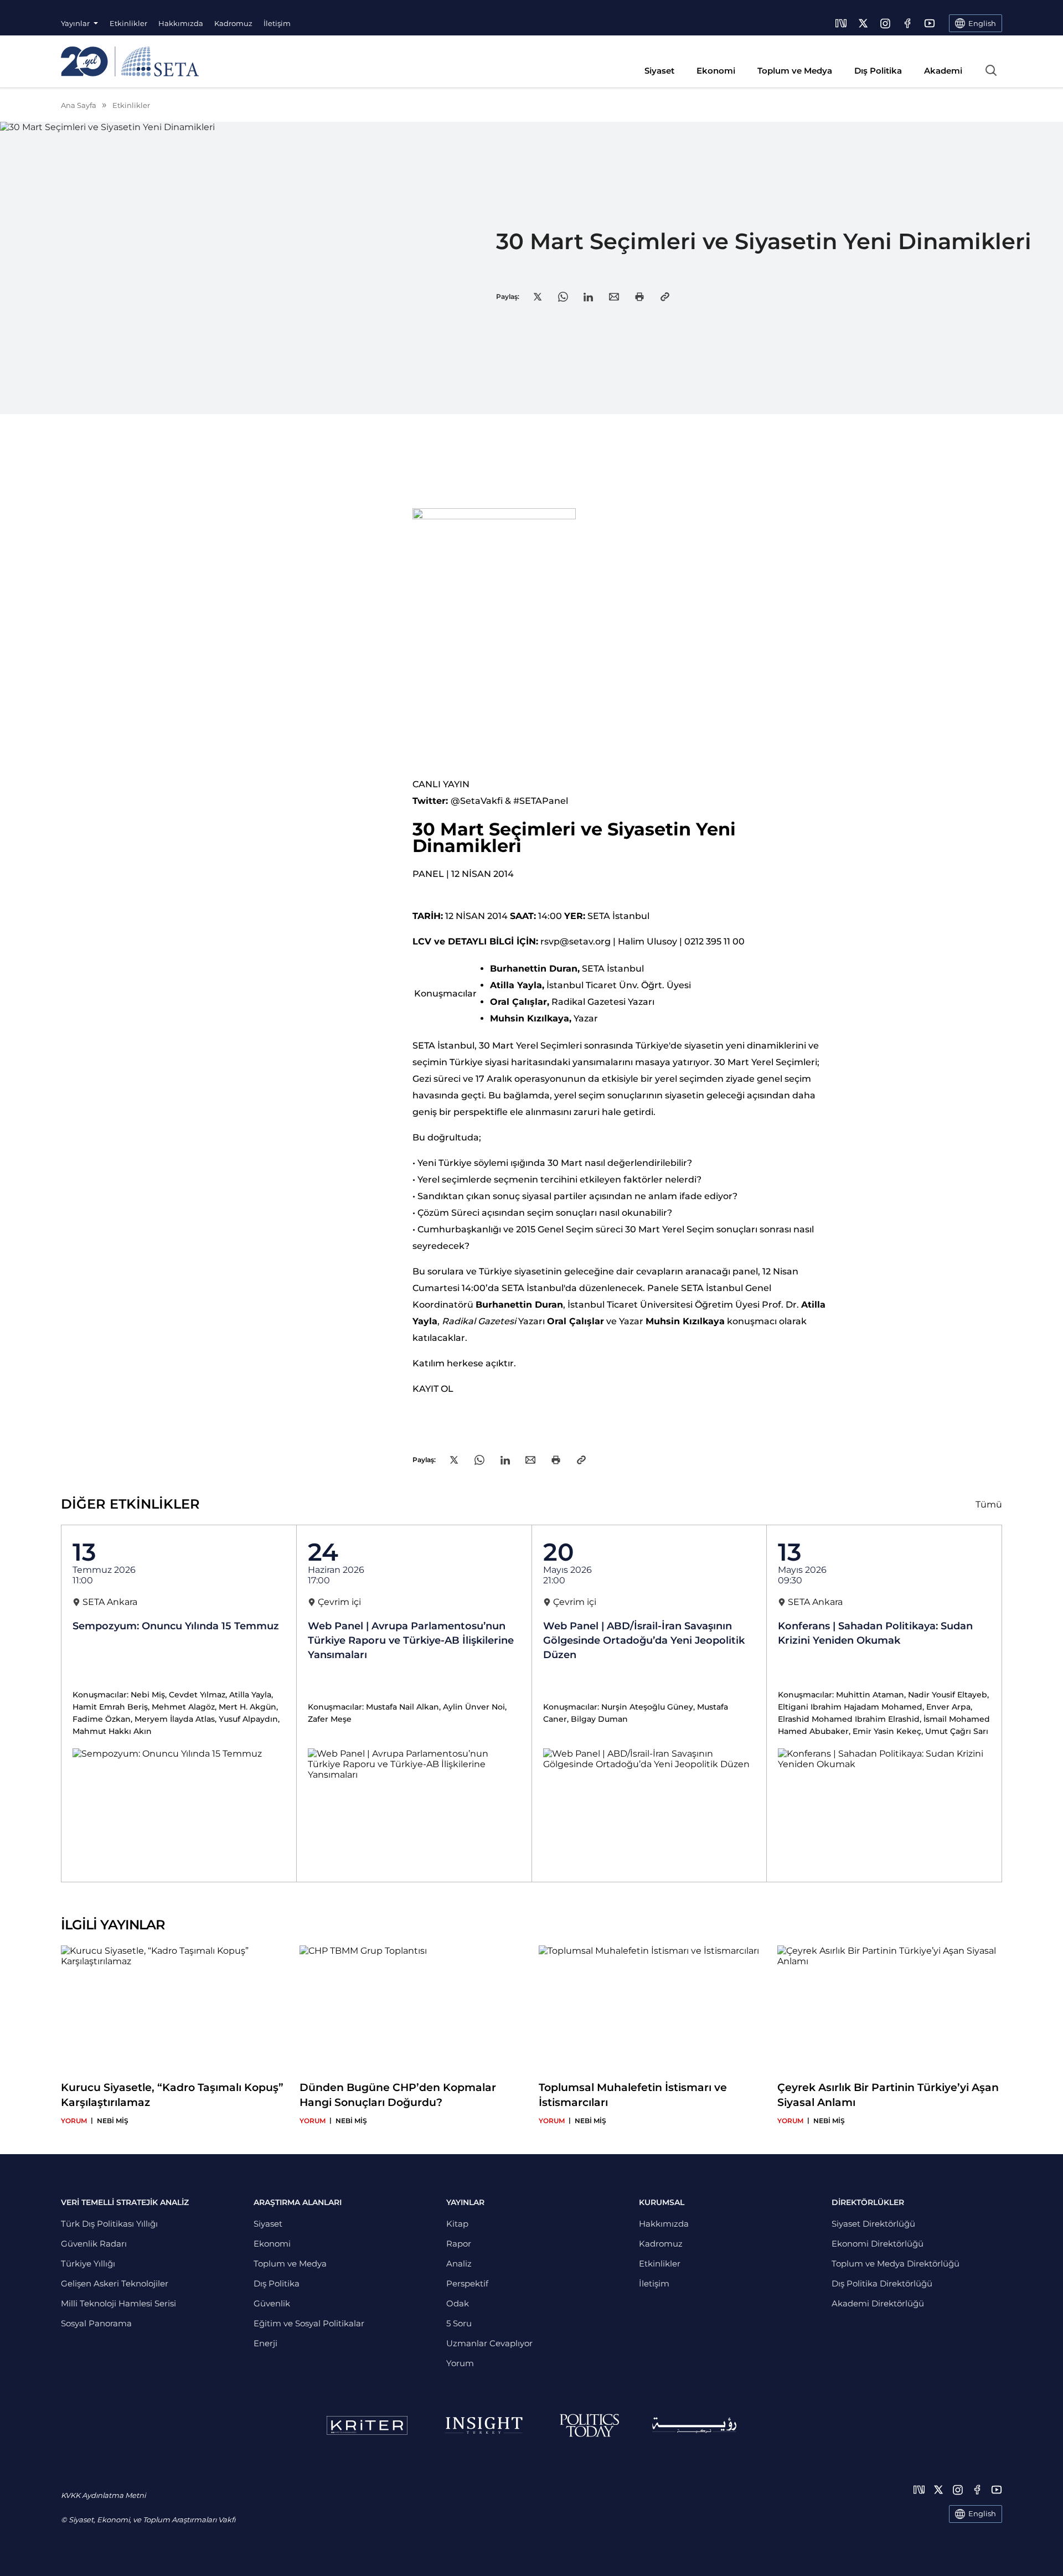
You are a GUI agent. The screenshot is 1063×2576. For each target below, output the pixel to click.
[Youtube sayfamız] (930, 23)
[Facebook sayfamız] (907, 23)
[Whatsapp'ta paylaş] (563, 297)
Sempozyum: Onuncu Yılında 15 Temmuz (176, 1626)
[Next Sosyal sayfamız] (841, 23)
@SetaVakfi (477, 801)
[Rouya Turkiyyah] (694, 2425)
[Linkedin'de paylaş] (588, 297)
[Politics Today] (589, 2425)
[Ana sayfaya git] (130, 61)
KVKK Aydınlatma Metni (103, 2495)
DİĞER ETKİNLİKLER (130, 1504)
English (982, 2513)
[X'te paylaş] (538, 297)
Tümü (989, 1504)
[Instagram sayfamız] (885, 23)
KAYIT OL (433, 1389)
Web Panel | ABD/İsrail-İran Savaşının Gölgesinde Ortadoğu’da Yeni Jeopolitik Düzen (644, 1640)
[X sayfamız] (863, 23)
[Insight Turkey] (484, 2425)
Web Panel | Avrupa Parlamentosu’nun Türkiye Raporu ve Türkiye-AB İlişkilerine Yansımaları (411, 1640)
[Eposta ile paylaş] (614, 297)
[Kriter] (367, 2425)
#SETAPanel (541, 801)
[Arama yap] (991, 70)
